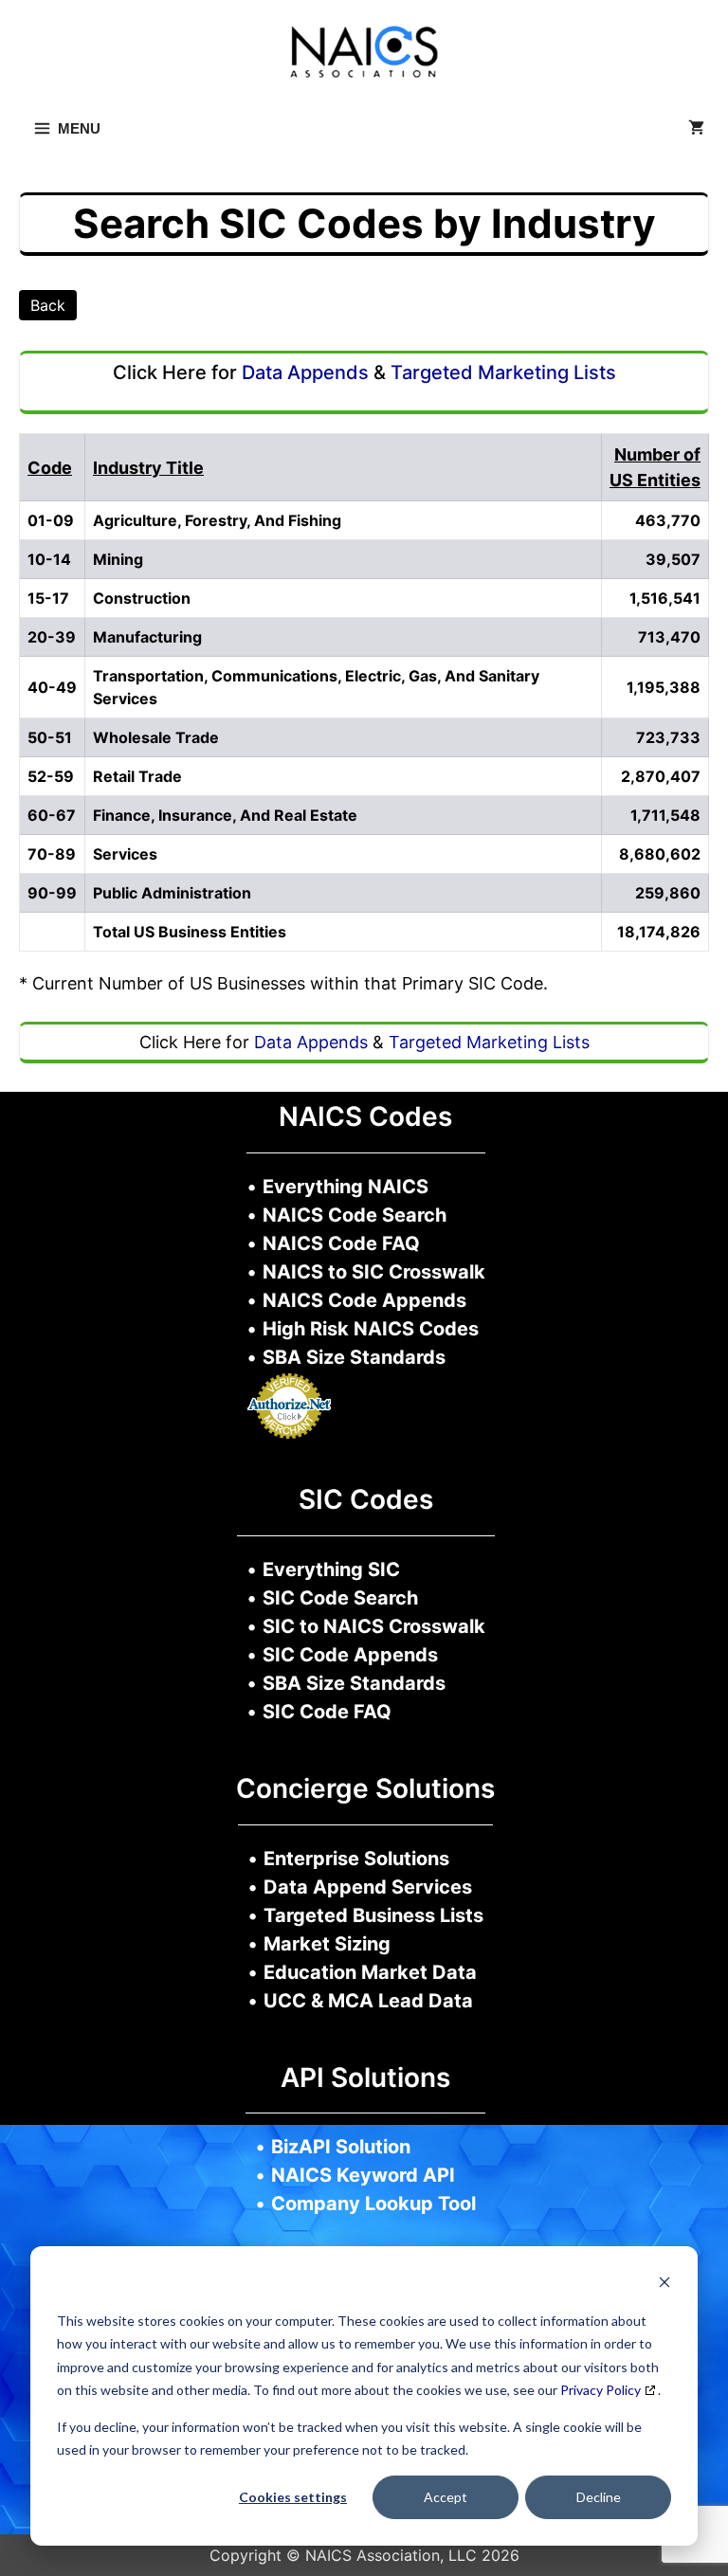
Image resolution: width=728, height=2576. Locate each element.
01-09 (51, 520)
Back (48, 305)
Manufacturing (147, 637)
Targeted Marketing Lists (503, 372)
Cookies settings (293, 2497)
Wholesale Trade (156, 737)
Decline (599, 2497)
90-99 (52, 893)
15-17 (48, 598)
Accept (446, 2497)
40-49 (52, 687)
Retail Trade (137, 776)
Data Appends (305, 372)
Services (125, 854)
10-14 (49, 559)
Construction (142, 598)
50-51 (50, 737)
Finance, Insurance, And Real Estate (225, 815)
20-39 (52, 637)
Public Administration (172, 893)
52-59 (51, 776)
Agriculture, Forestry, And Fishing (217, 520)
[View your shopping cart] (696, 129)
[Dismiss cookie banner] (664, 2285)
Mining (118, 559)
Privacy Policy (601, 2390)
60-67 (52, 815)
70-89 (52, 854)
